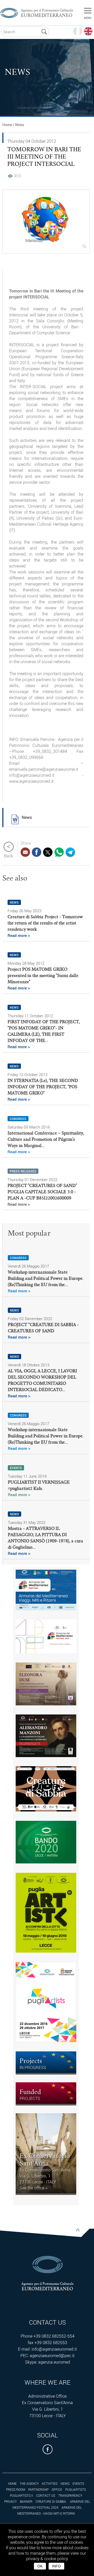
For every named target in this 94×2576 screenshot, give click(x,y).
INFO (56, 2566)
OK (40, 2566)
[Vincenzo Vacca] (17, 101)
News (20, 125)
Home (7, 125)
